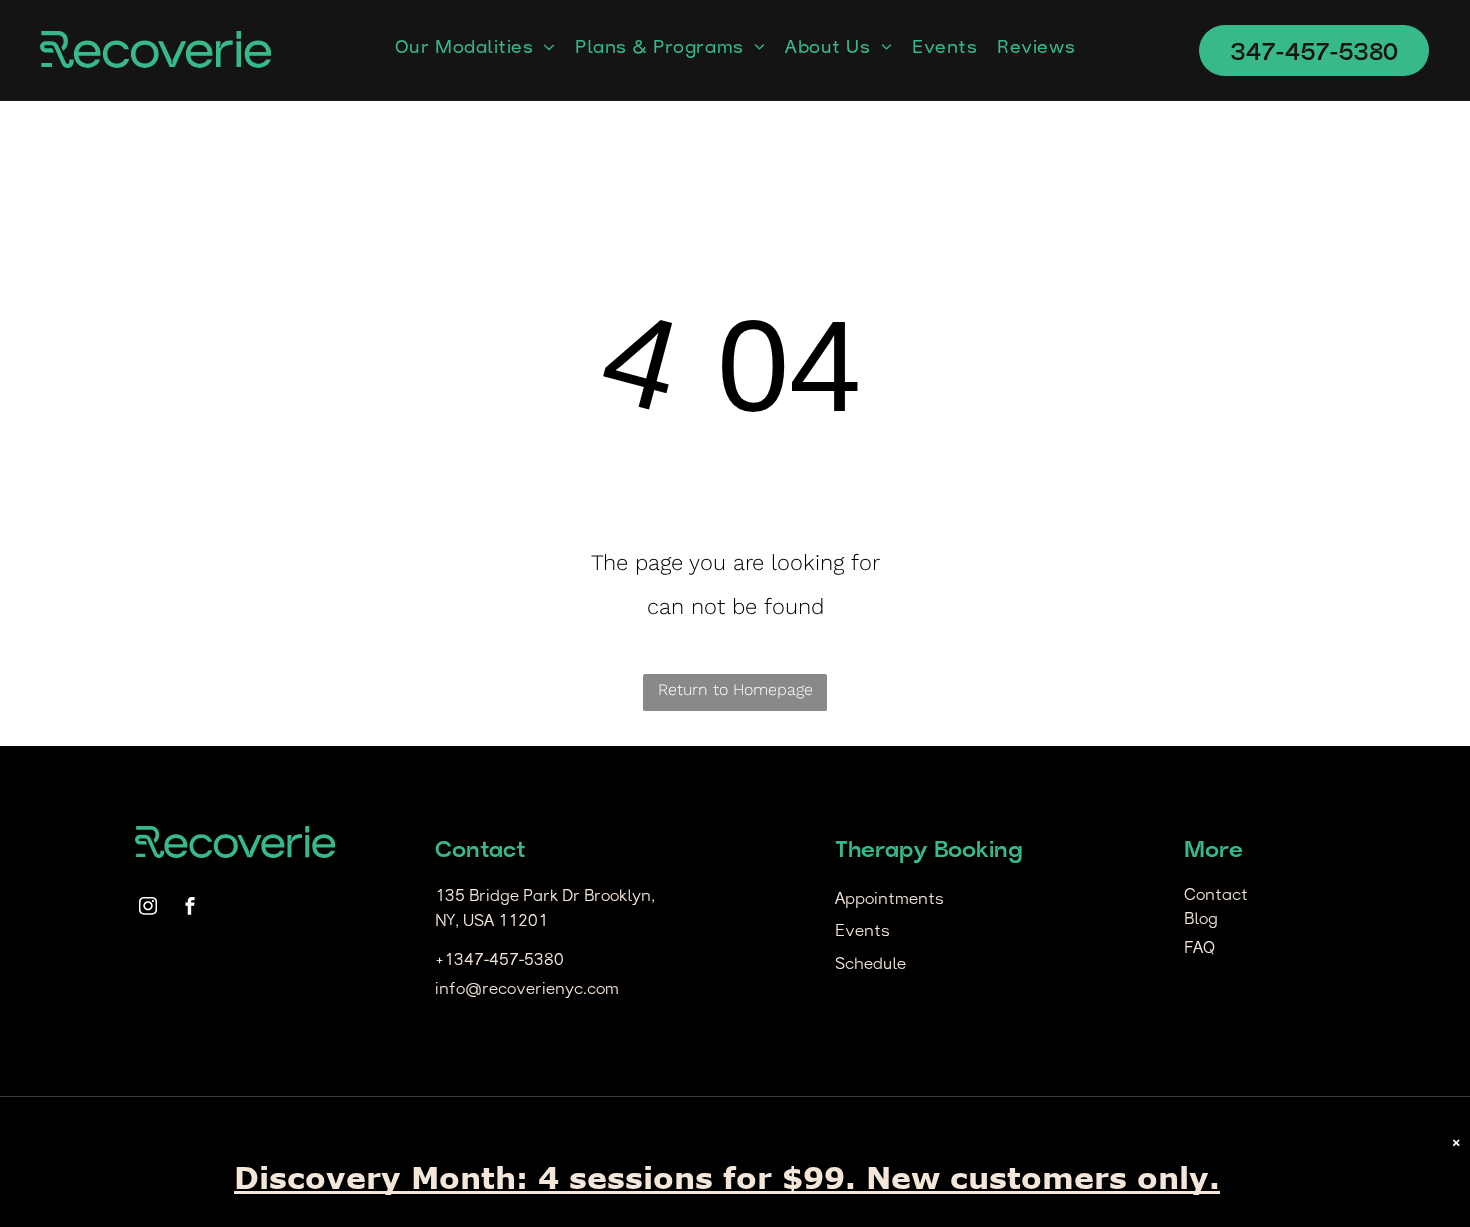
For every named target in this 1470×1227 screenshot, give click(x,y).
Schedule (870, 965)
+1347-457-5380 (499, 961)
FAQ (1199, 949)
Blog (1201, 920)
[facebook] (190, 908)
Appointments (889, 900)
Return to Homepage (735, 689)
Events (862, 932)
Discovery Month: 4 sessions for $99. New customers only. (727, 1177)
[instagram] (148, 908)
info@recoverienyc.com (527, 990)
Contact (1216, 896)
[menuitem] (475, 49)
